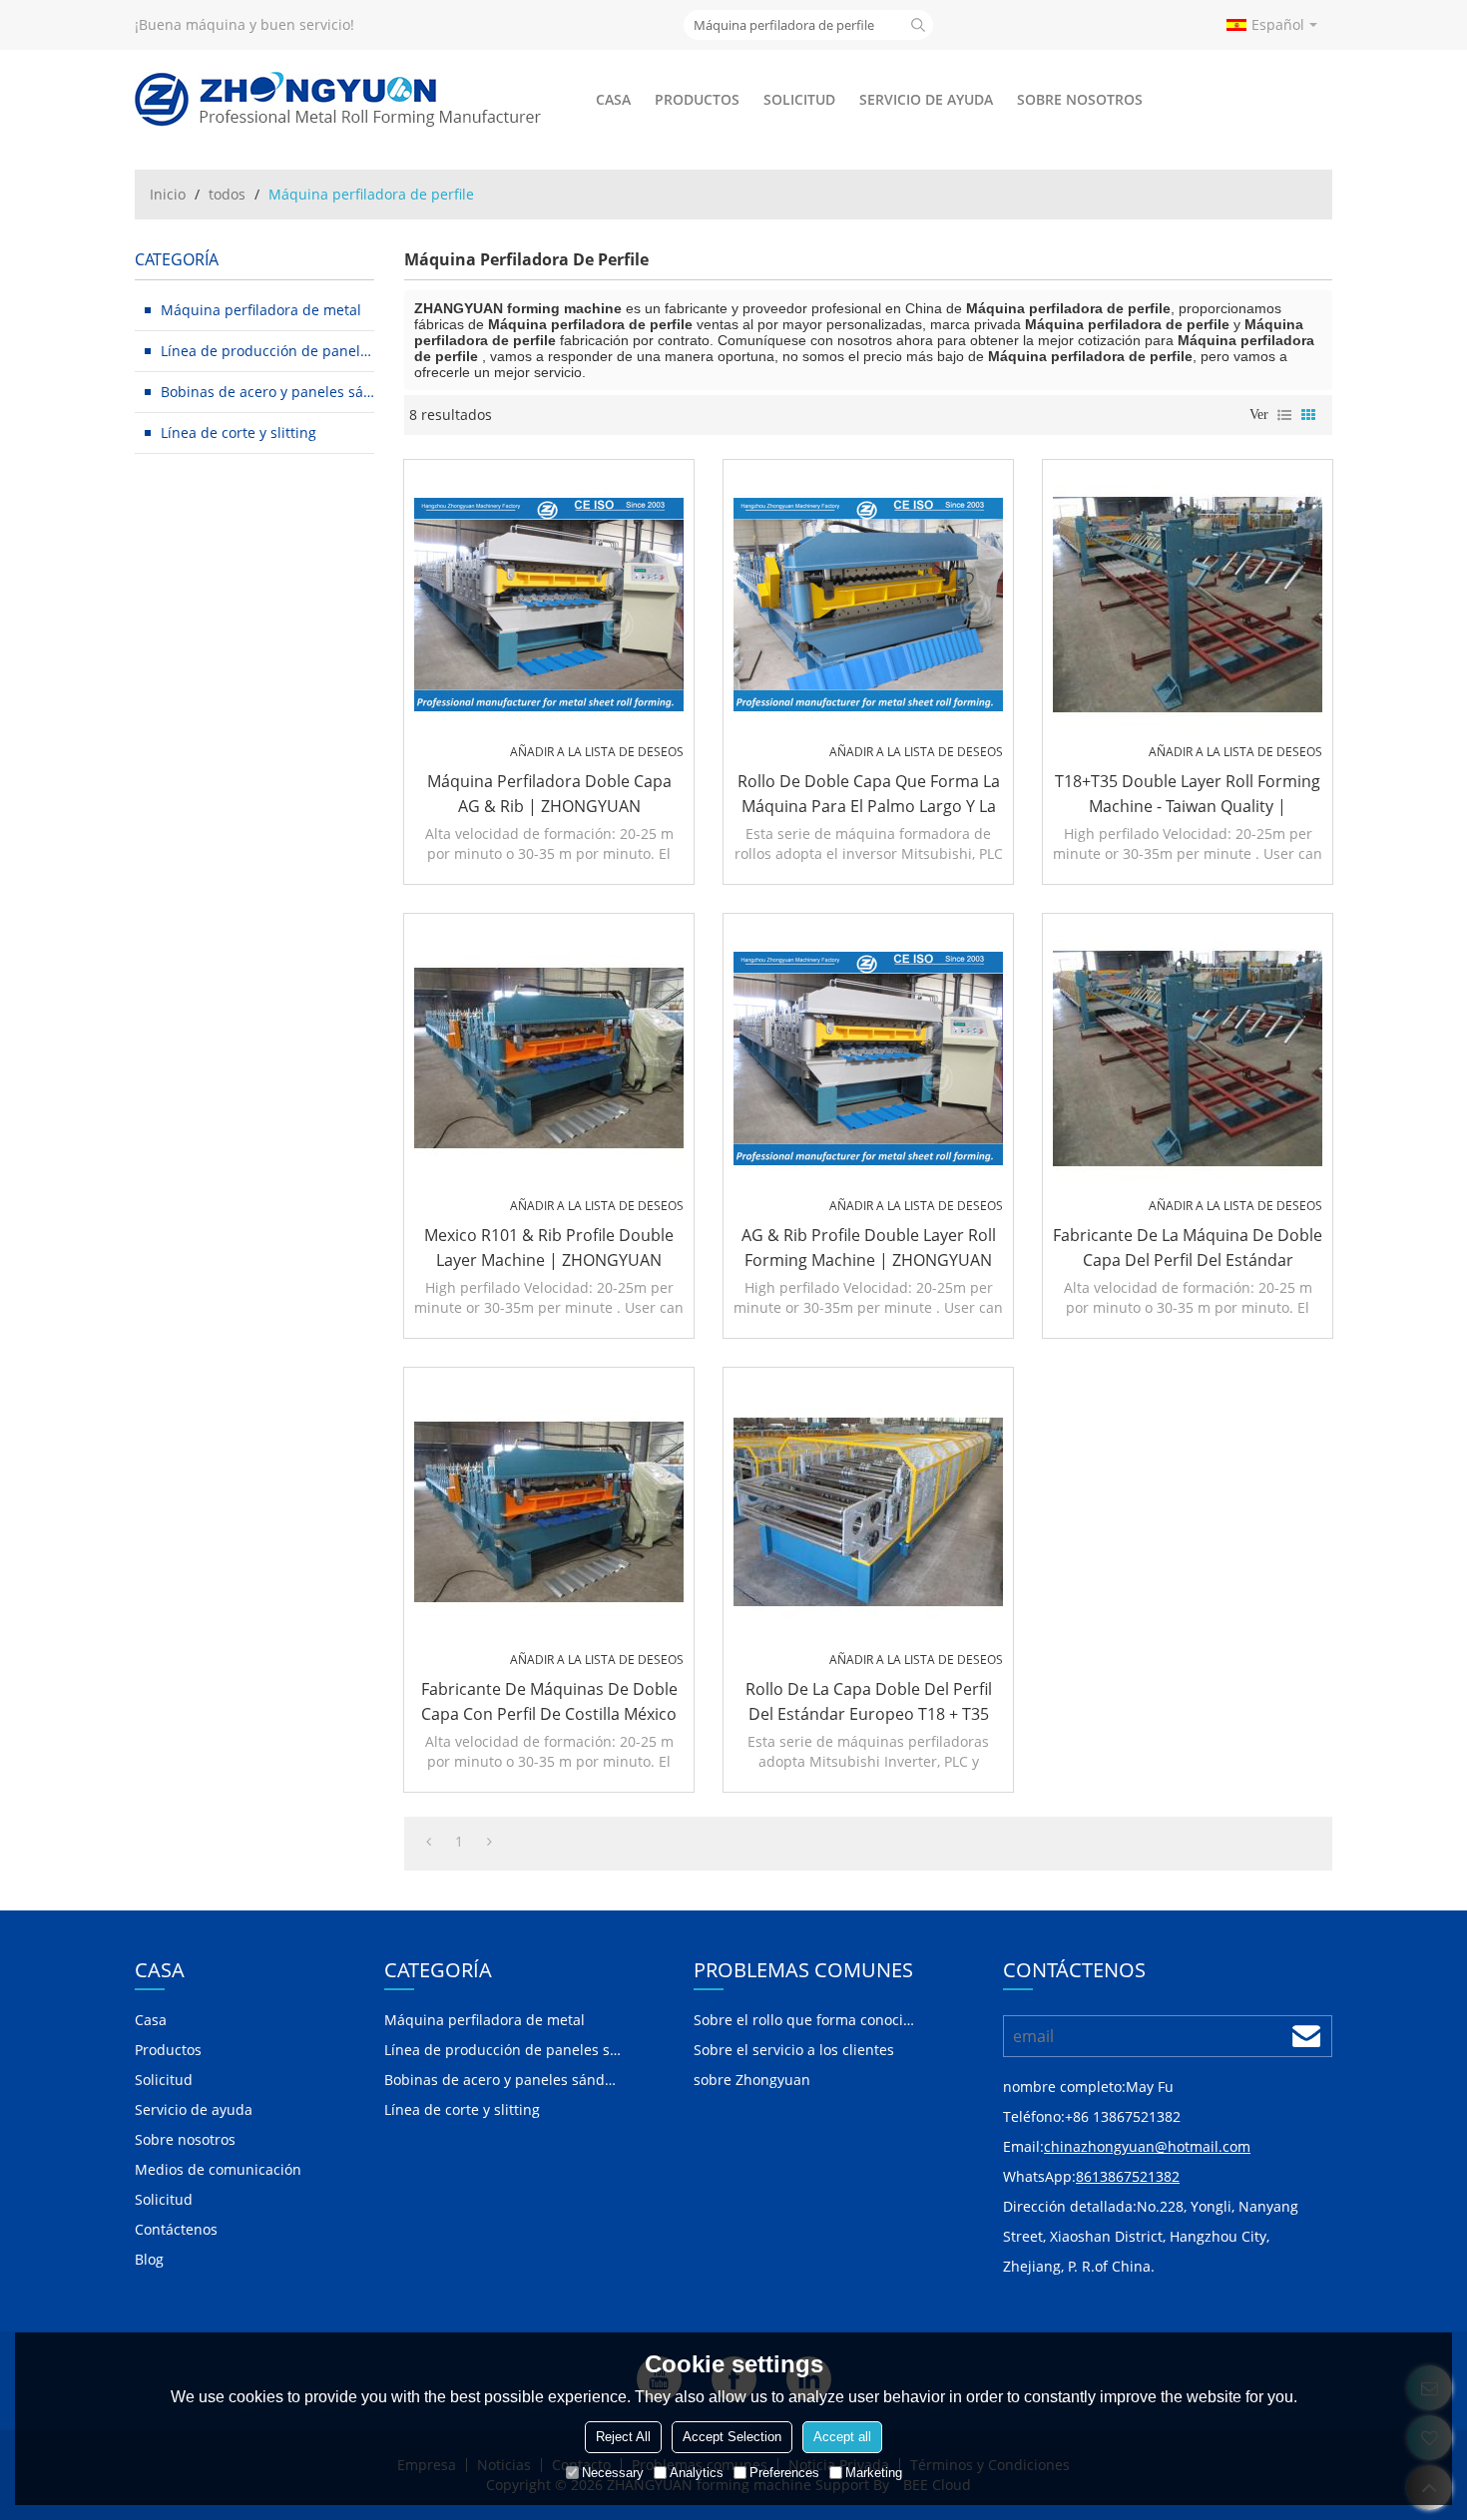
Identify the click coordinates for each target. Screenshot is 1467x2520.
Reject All (623, 2437)
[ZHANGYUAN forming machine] (339, 100)
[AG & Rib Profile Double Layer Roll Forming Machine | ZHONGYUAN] (868, 1058)
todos (227, 194)
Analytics (697, 2473)
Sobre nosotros (1080, 99)
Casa (613, 99)
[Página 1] (429, 1842)
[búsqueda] (918, 25)
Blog (149, 2259)
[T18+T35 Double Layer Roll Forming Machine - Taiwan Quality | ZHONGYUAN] (1188, 605)
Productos (697, 99)
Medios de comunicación (218, 2169)
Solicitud (799, 99)
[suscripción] (1306, 2036)
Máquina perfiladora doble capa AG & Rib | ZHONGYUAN (549, 794)
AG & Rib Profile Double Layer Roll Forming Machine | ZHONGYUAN (869, 1248)
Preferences (784, 2473)
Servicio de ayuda (926, 99)
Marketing (874, 2473)
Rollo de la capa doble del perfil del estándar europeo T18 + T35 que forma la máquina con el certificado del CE (869, 1702)
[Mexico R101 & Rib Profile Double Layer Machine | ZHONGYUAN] (549, 1058)
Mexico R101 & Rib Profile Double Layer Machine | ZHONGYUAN (549, 1248)
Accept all (842, 2437)
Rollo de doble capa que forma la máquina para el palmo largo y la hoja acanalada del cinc (869, 795)
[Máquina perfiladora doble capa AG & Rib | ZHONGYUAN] (549, 605)
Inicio (168, 194)
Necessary (613, 2473)
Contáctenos (176, 2229)
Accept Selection (732, 2437)
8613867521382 (1128, 2176)
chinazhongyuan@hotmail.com (1147, 2146)
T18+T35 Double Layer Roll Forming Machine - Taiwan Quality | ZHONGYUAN (1188, 795)
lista (1284, 415)
